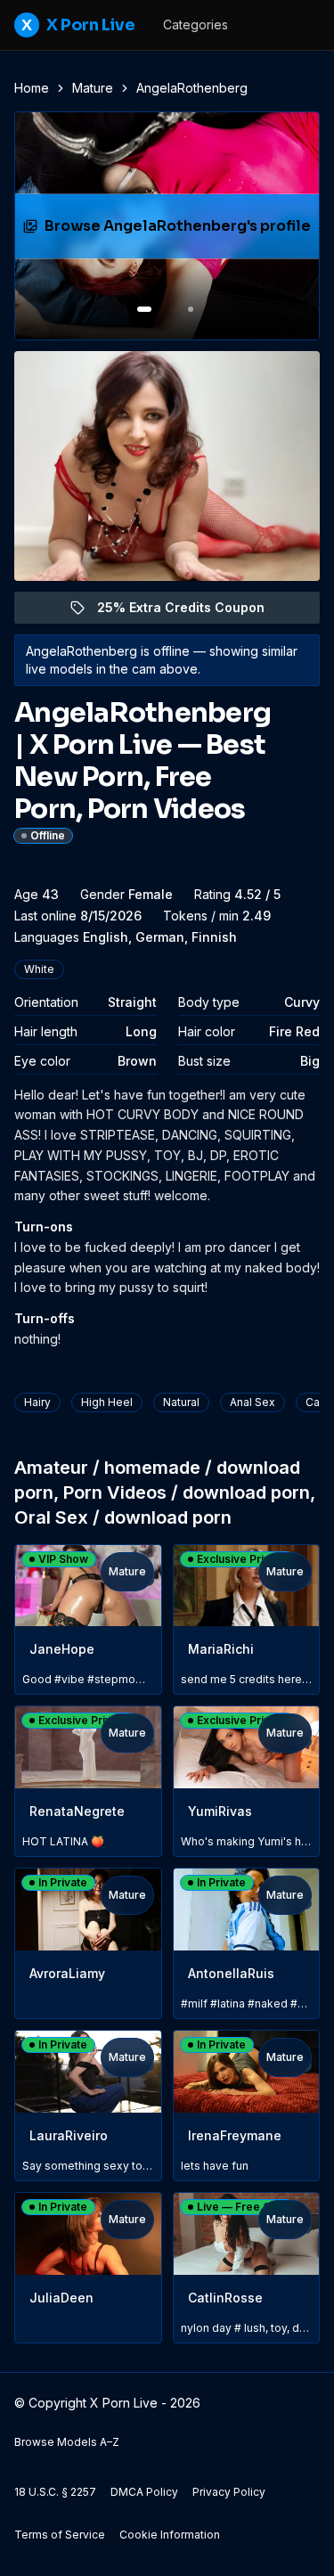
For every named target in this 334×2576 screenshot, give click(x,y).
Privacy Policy (229, 2492)
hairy (37, 1402)
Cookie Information (170, 2535)
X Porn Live (78, 25)
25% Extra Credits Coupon (191, 612)
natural (181, 1402)
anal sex (253, 1402)
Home (32, 88)
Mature (93, 88)
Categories (196, 25)
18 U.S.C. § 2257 (55, 2492)
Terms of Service (60, 2535)
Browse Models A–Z (67, 2442)
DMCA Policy (144, 2492)
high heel (107, 1402)
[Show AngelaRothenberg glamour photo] (191, 309)
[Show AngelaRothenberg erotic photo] (144, 309)
